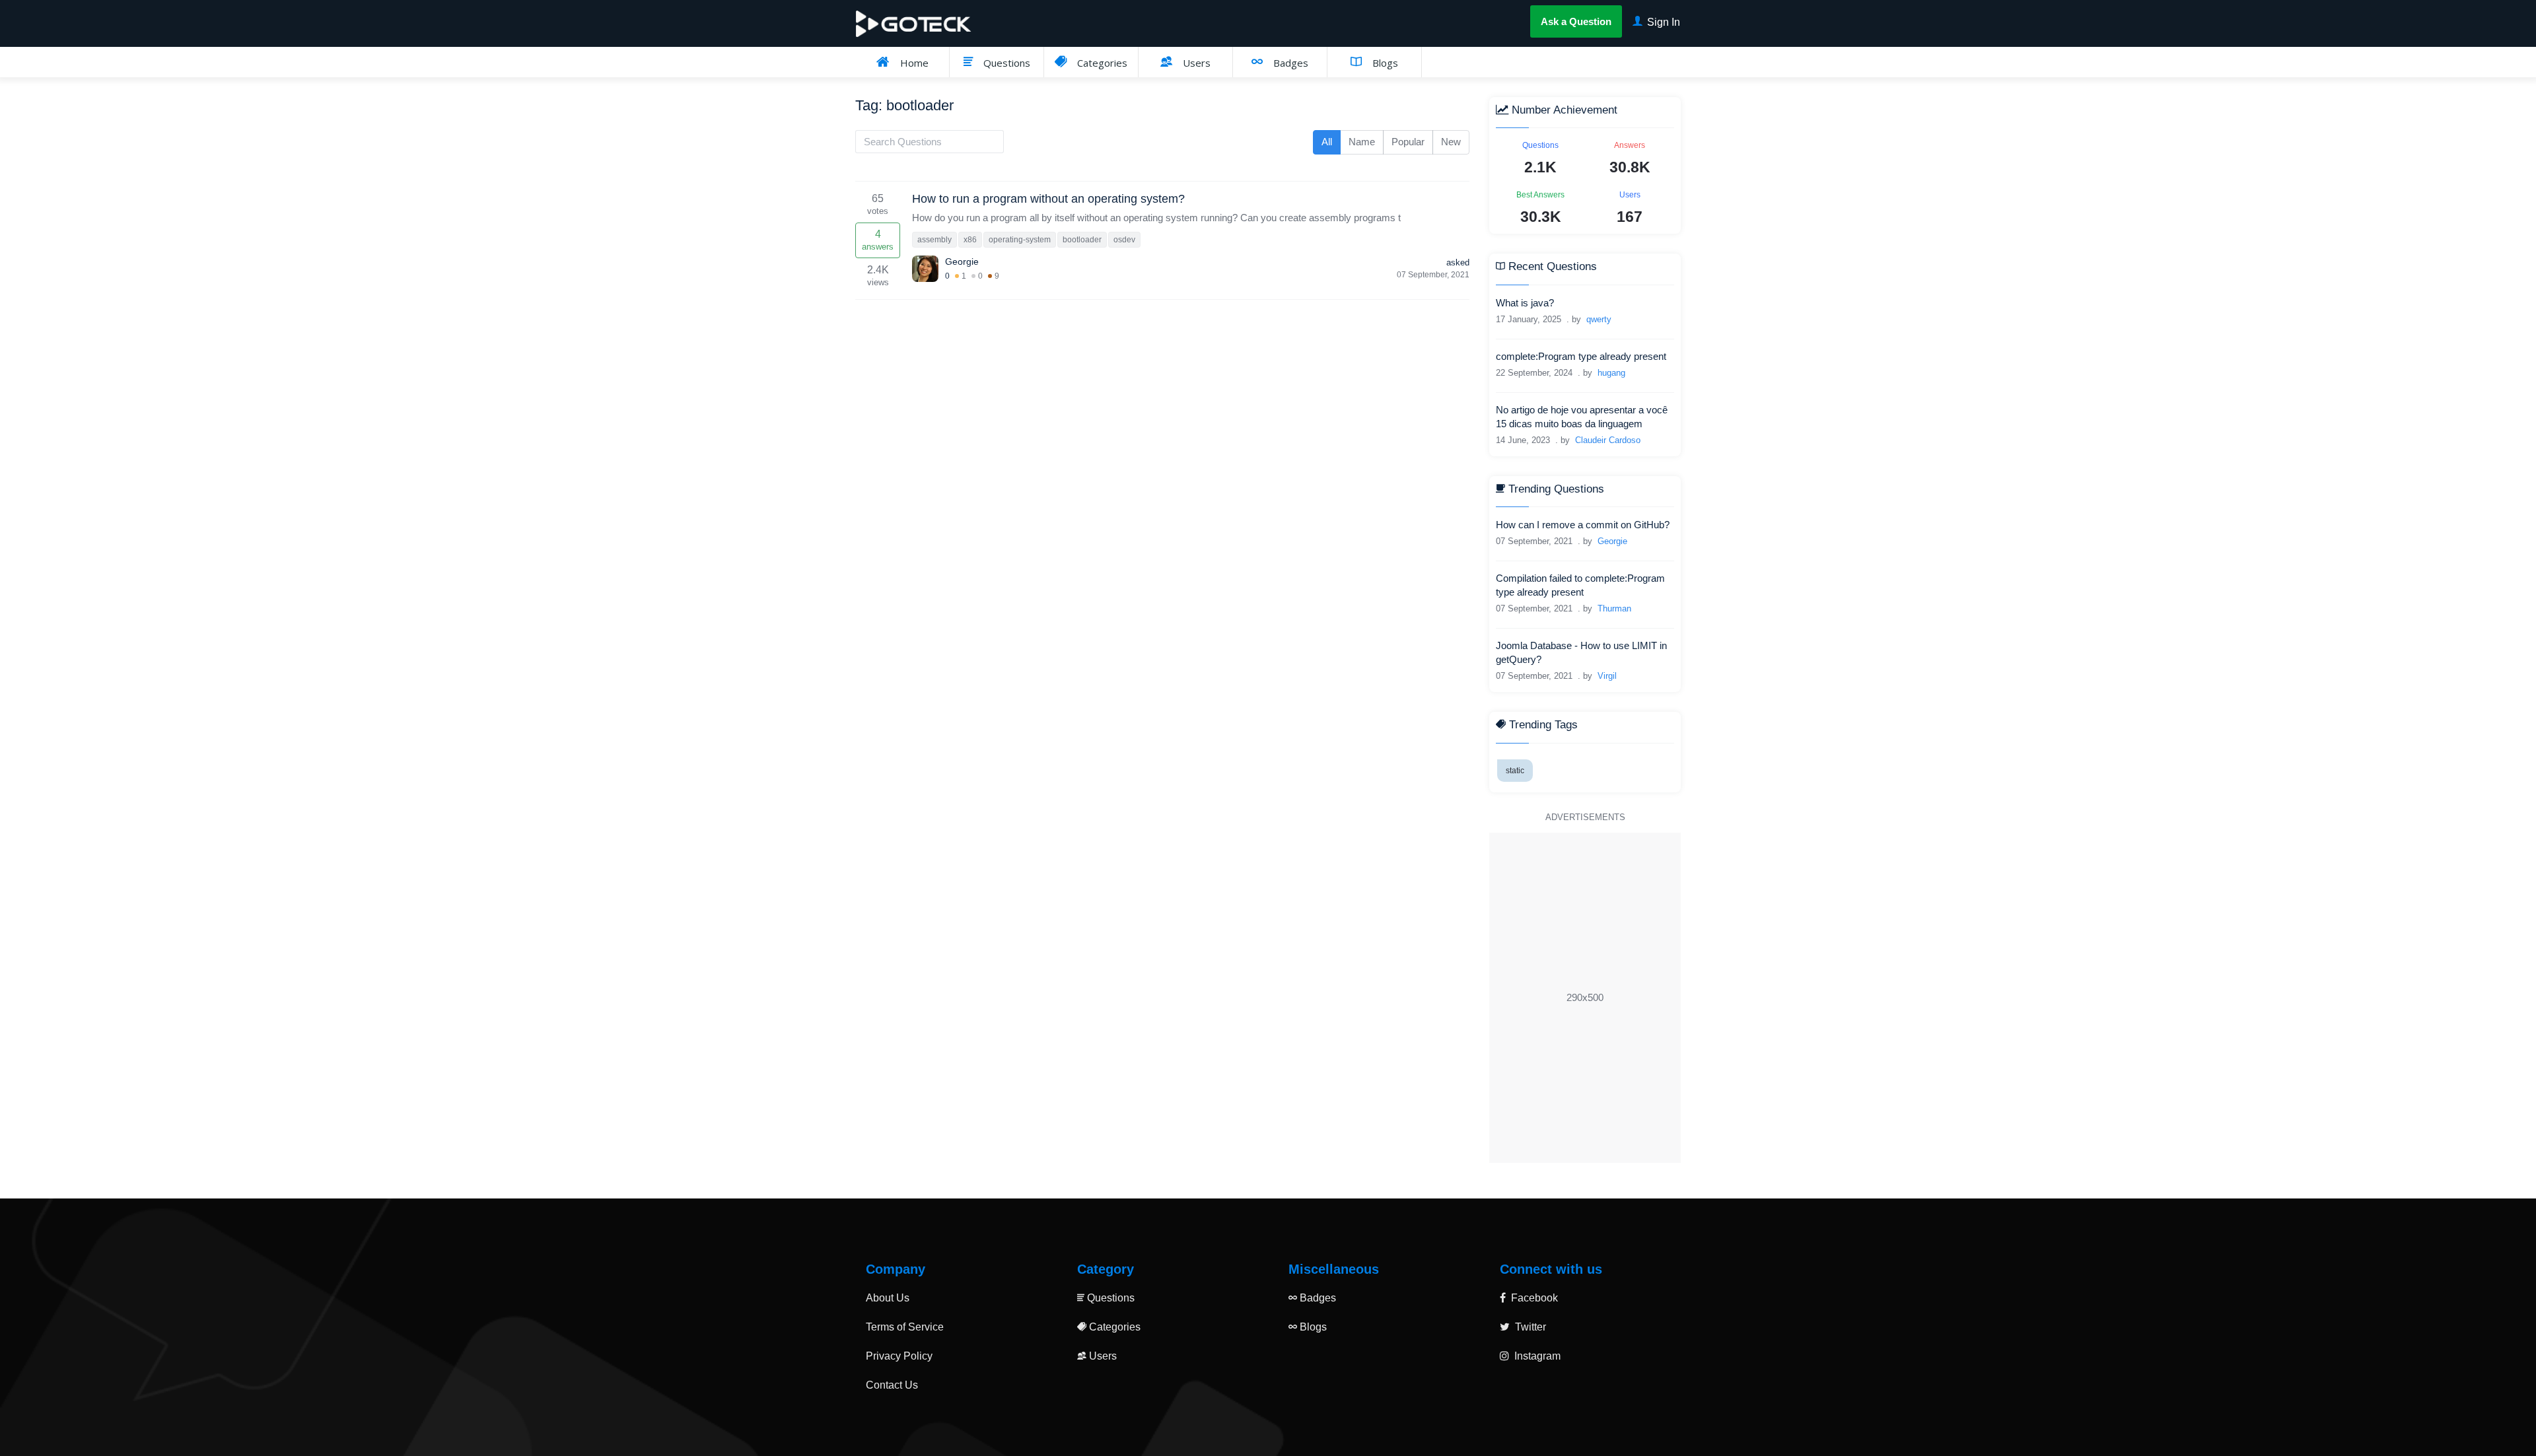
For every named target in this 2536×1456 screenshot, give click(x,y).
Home (913, 63)
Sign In (1662, 22)
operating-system (1020, 240)
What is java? (1525, 303)
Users (1195, 63)
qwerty (1599, 319)
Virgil (1607, 676)
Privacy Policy (899, 1356)
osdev (1124, 240)
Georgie (962, 261)
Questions (1005, 63)
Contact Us (892, 1385)
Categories (1101, 63)
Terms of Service (905, 1327)
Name (1362, 142)
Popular (1408, 142)
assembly (934, 240)
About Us (888, 1298)
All (1327, 142)
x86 (970, 240)
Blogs (1384, 63)
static (1515, 771)
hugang (1611, 373)
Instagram (1536, 1356)
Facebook (1533, 1298)
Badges (1289, 63)
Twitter (1529, 1327)
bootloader (1082, 240)
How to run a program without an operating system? (1048, 199)
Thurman (1614, 608)
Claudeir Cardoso (1608, 440)
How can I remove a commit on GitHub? (1583, 525)
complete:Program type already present (1581, 356)
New (1451, 142)
